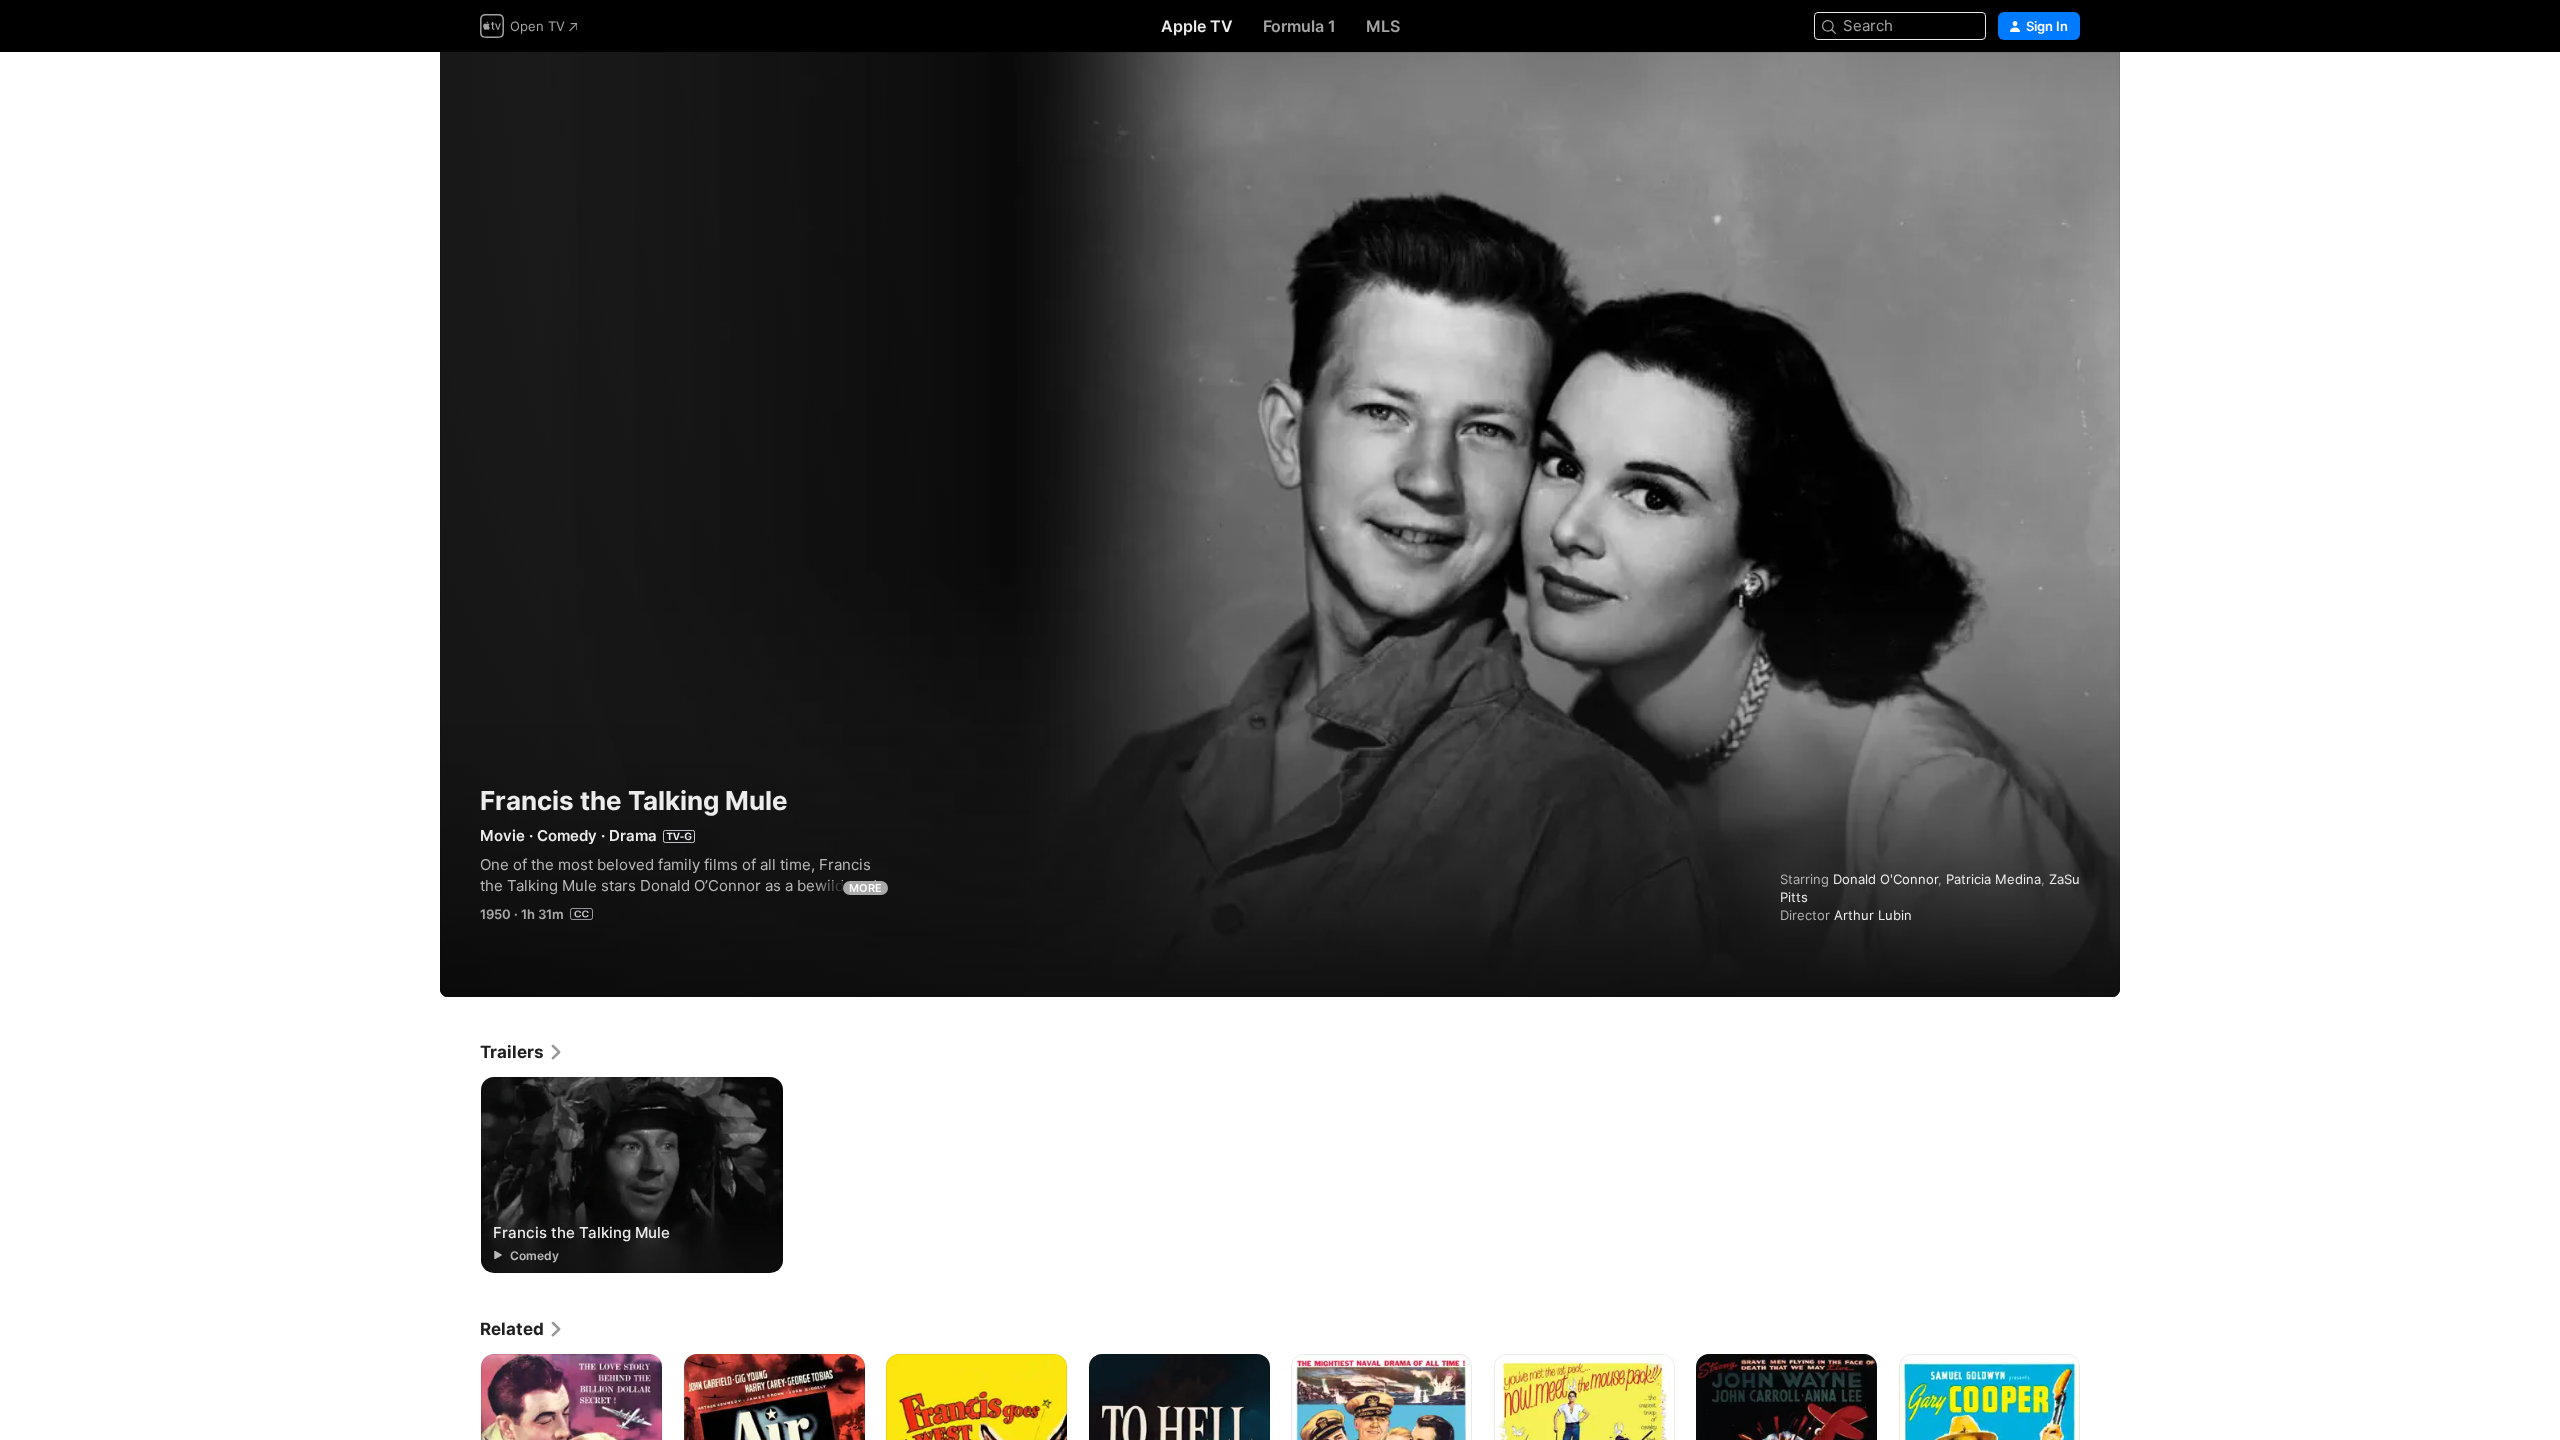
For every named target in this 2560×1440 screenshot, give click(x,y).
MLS (1383, 26)
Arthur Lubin (1873, 915)
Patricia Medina (1993, 879)
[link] (522, 1052)
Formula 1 (1299, 26)
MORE (865, 888)
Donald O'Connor (1885, 879)
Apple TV (1197, 26)
